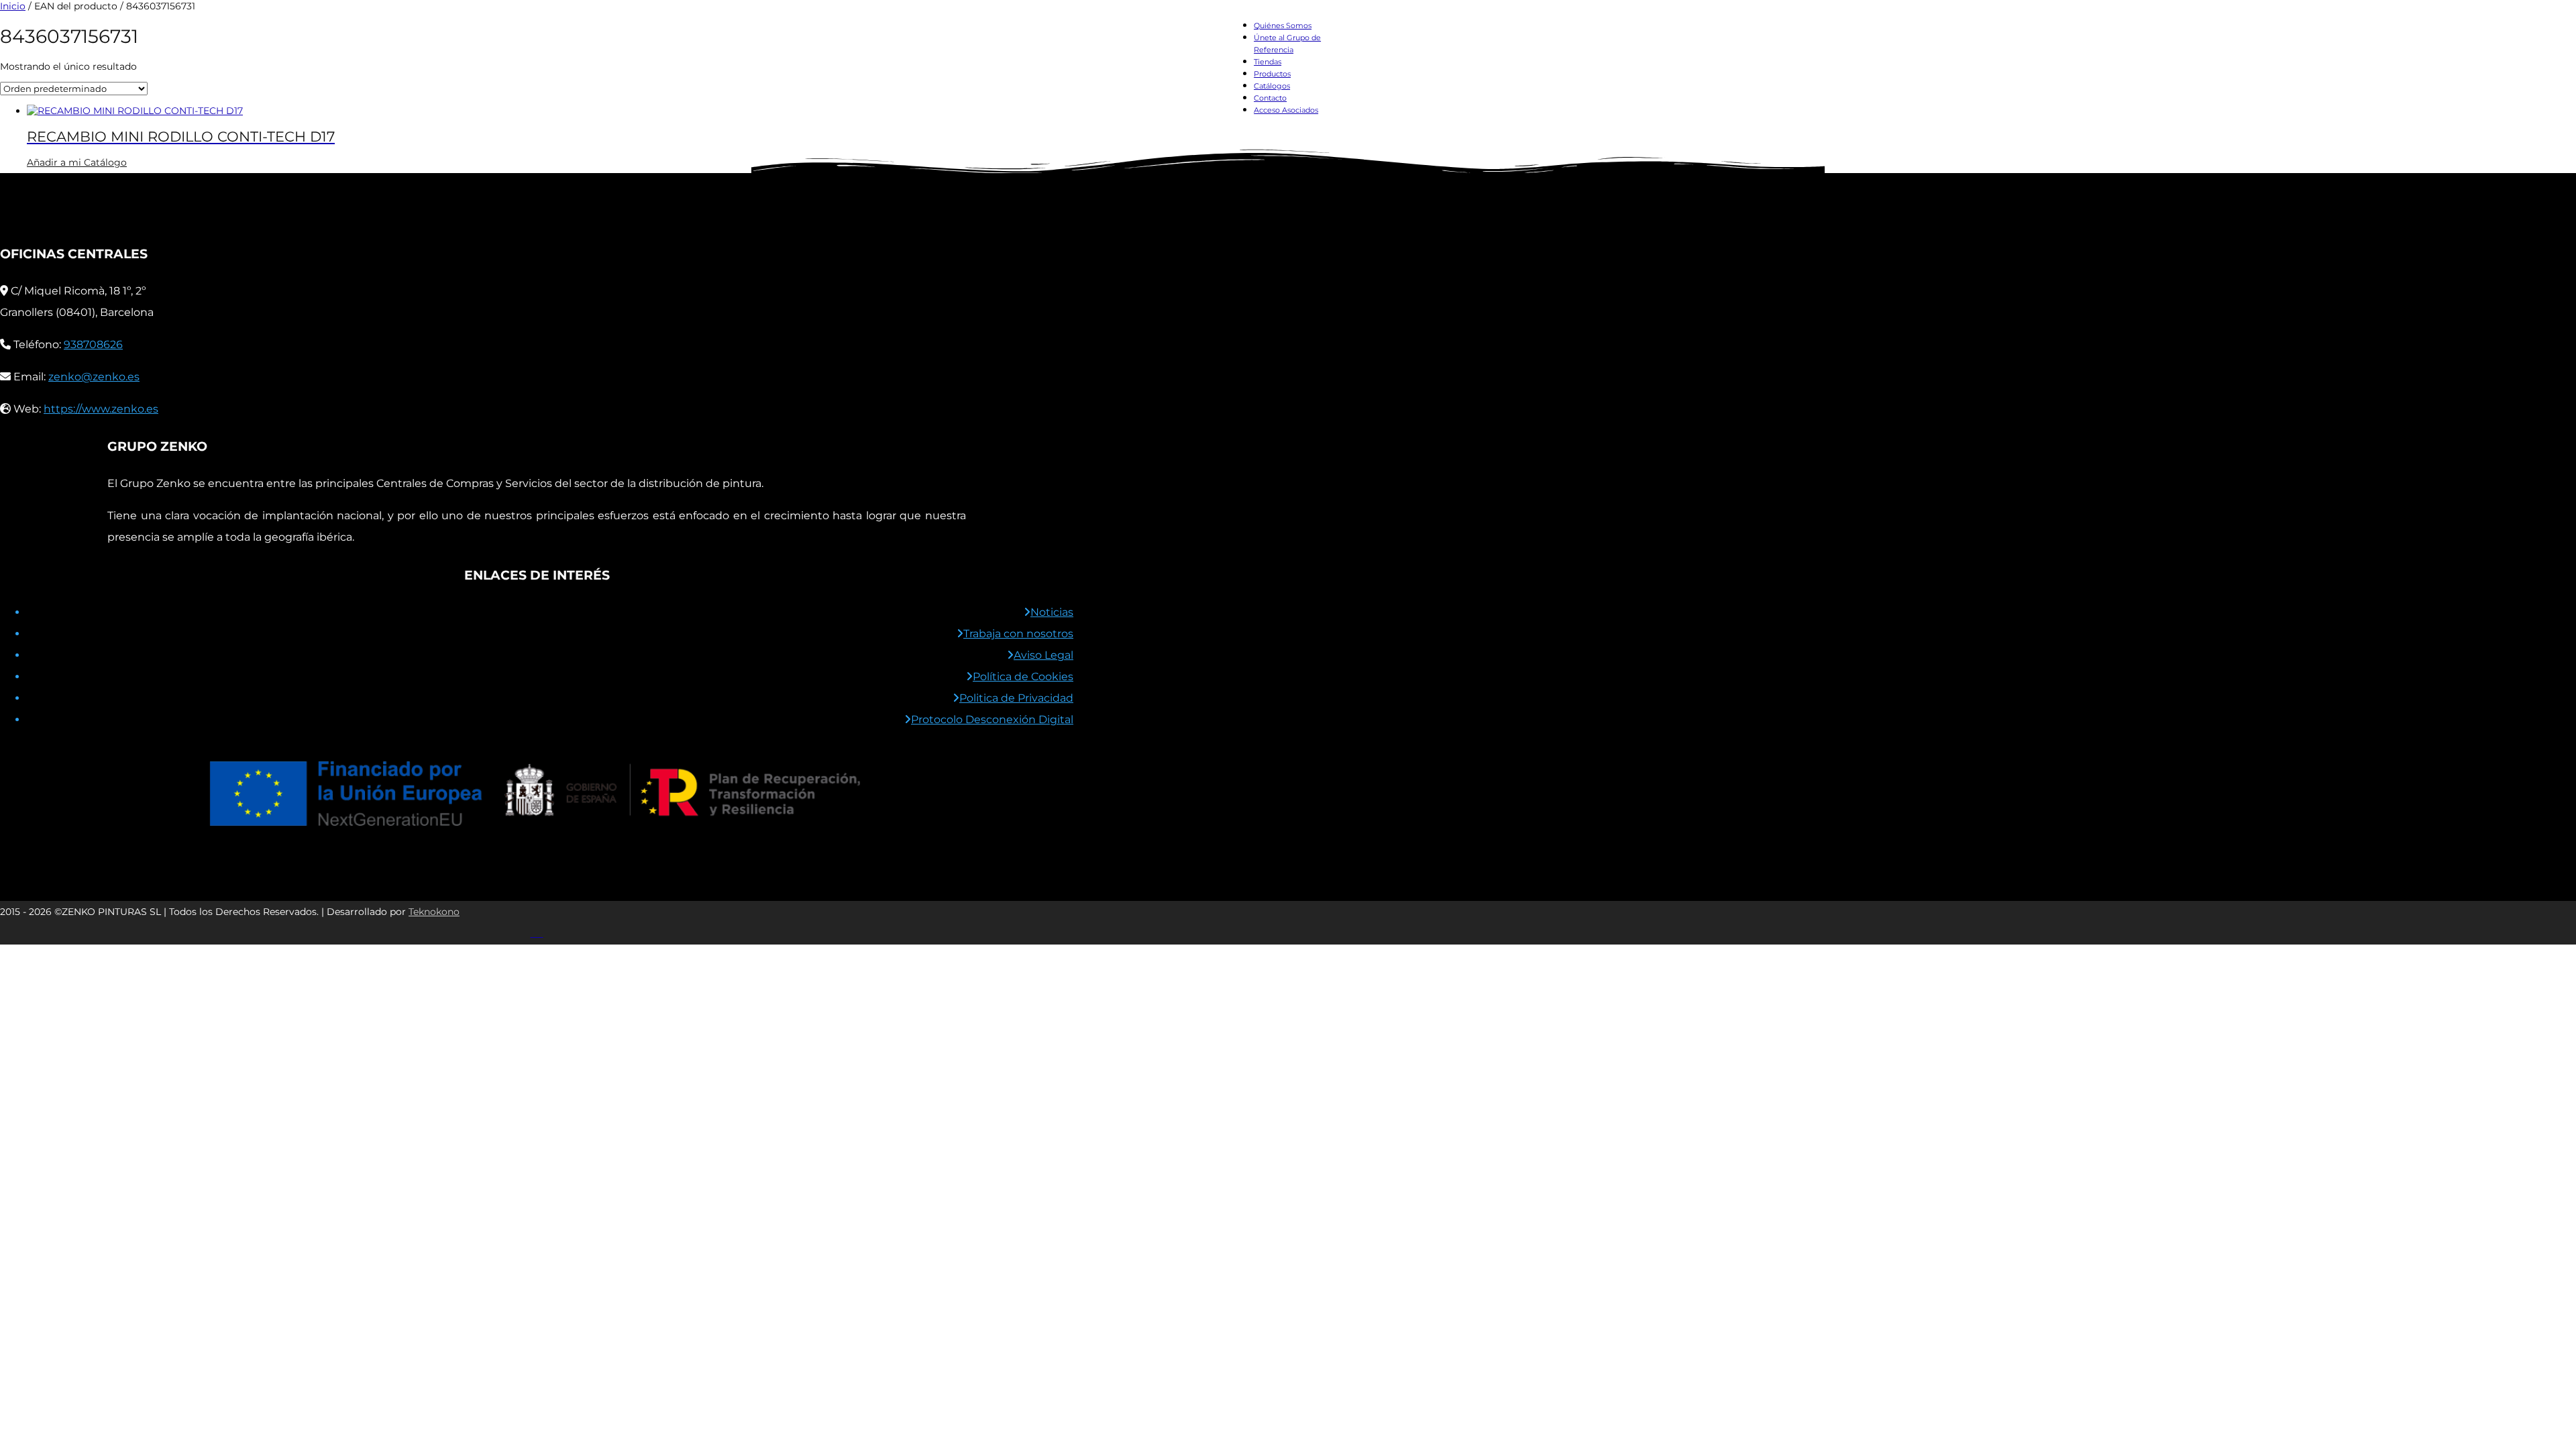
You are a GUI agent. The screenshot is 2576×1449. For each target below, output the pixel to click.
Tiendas (1268, 62)
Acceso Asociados (1286, 110)
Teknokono (434, 912)
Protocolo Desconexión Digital (992, 719)
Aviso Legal (1043, 655)
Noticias (1052, 612)
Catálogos (1272, 86)
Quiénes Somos (1283, 25)
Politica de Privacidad (1016, 698)
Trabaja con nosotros (1018, 634)
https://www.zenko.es (101, 409)
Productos (1272, 74)
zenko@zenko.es (94, 377)
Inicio (13, 6)
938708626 (93, 344)
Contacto (1270, 98)
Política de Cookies (1023, 677)
